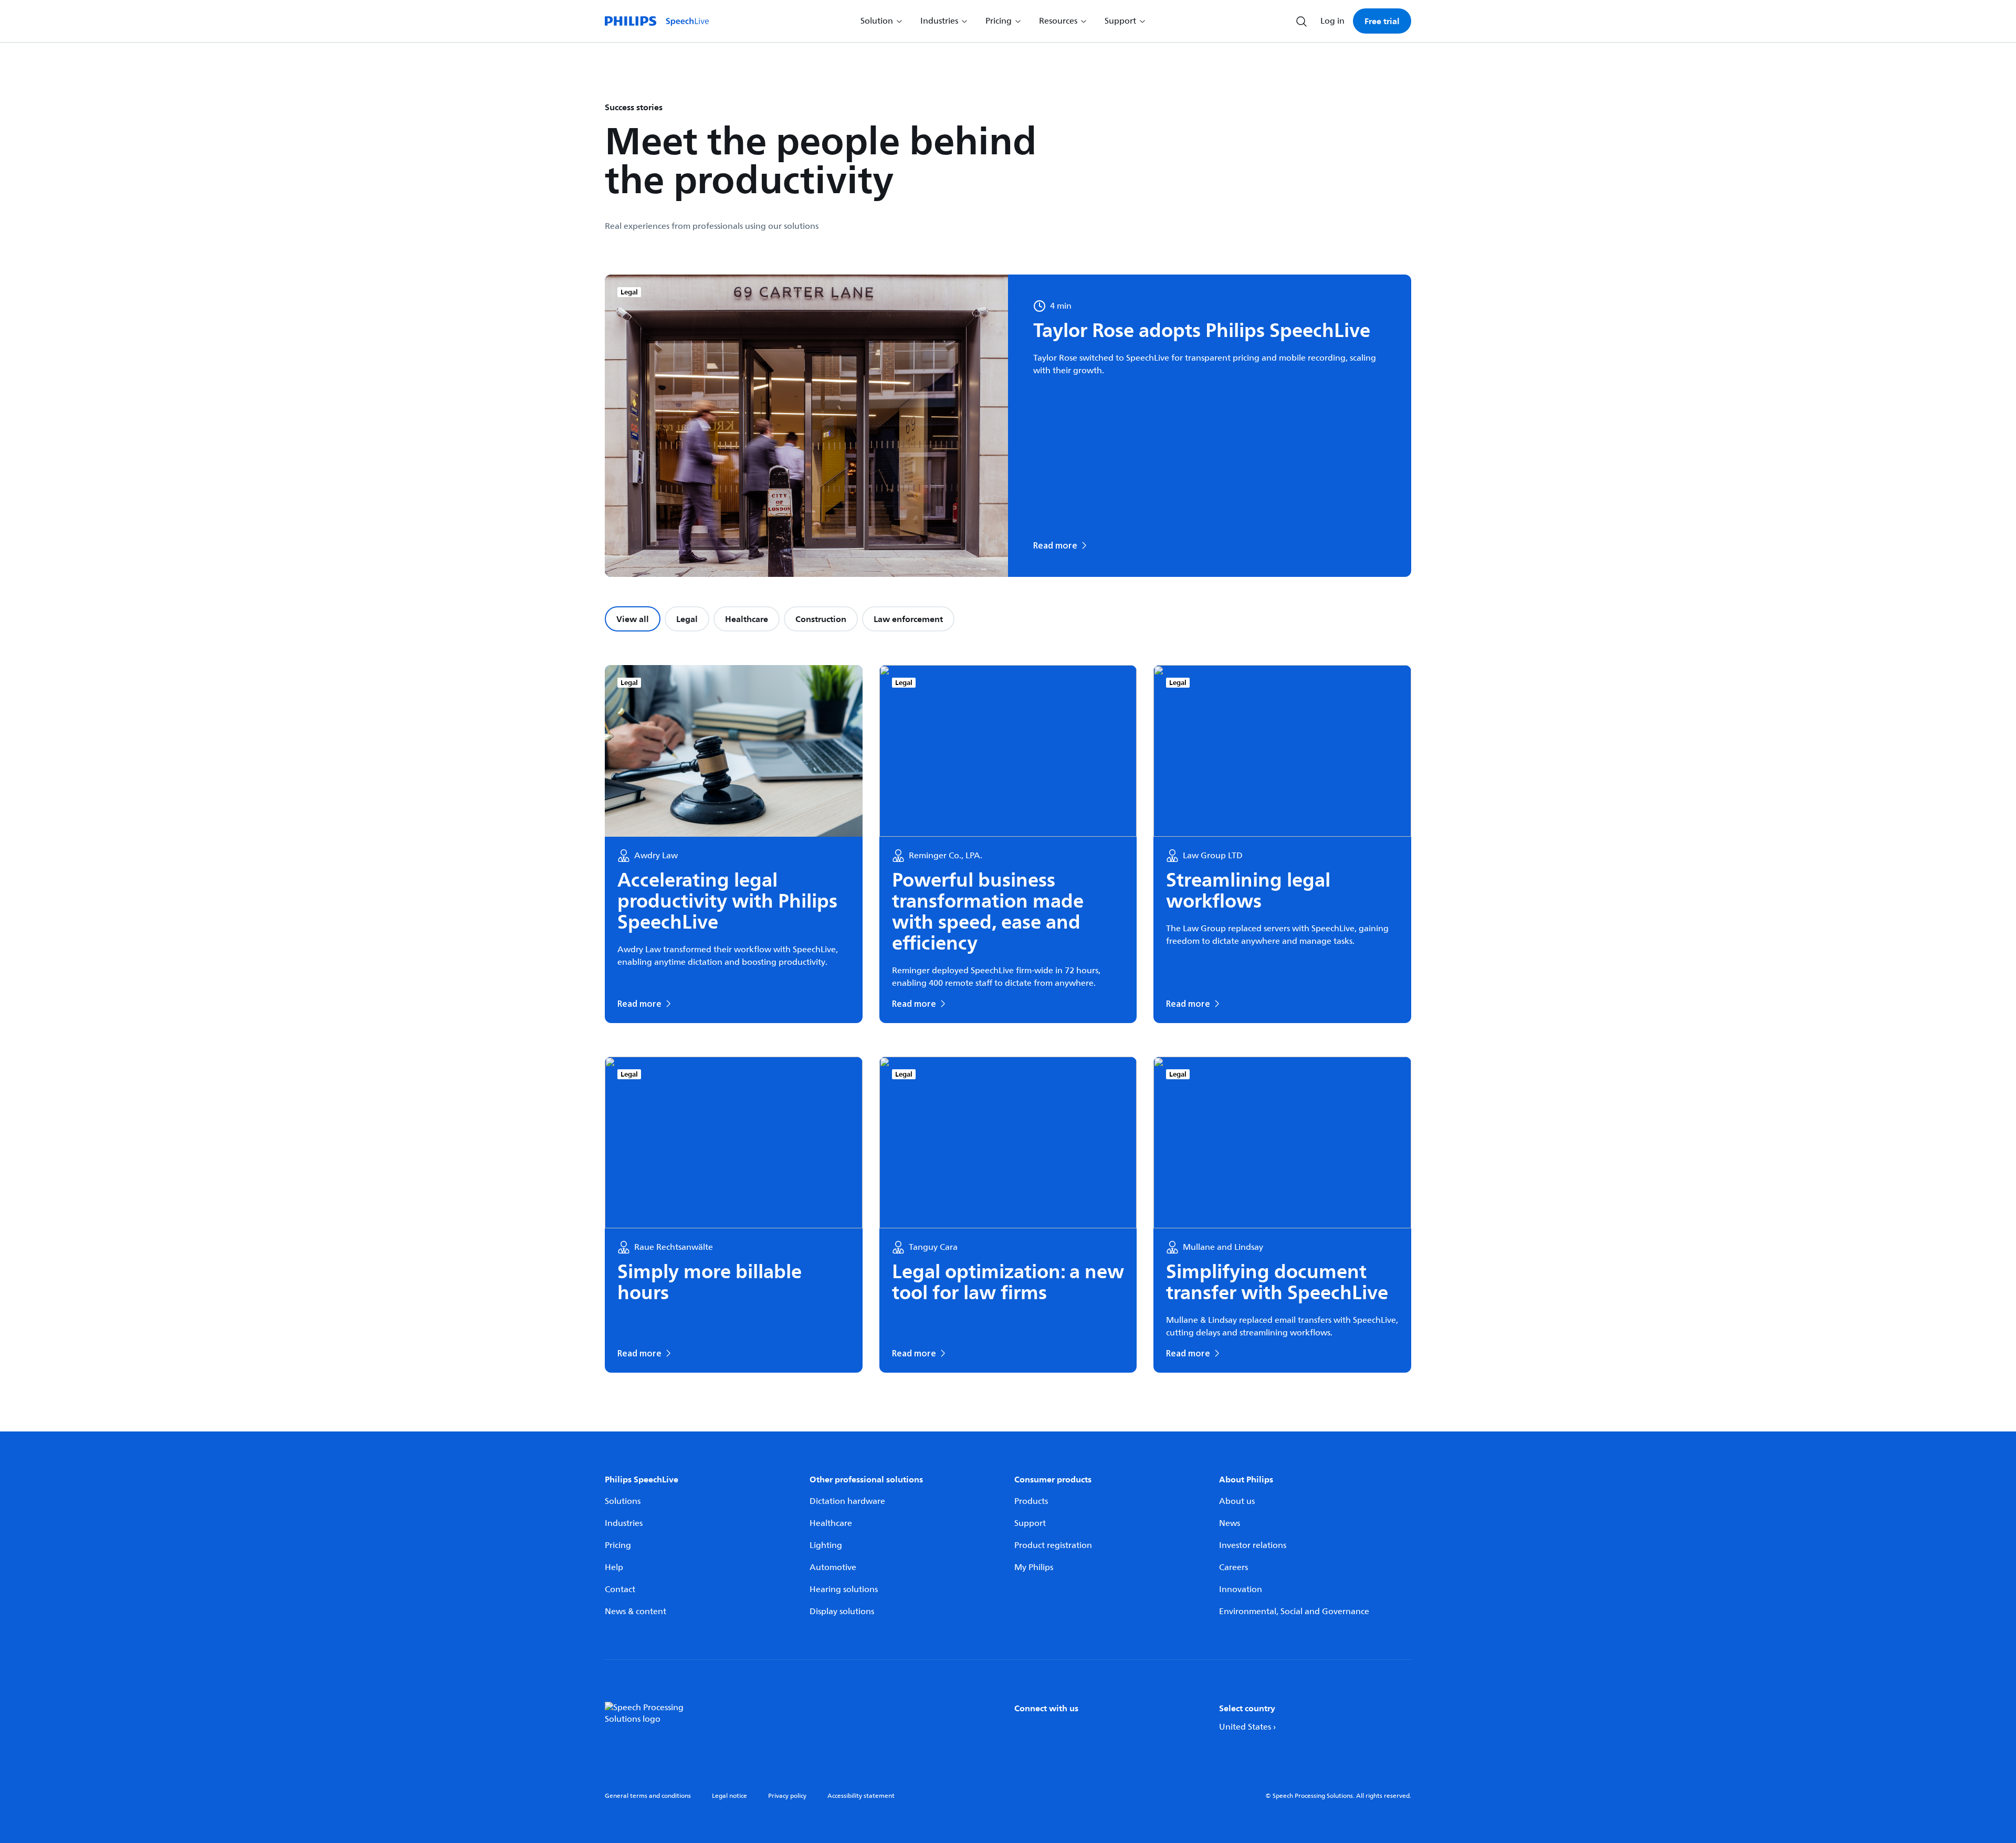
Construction (821, 619)
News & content (636, 1612)
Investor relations (1253, 1545)
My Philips (1034, 1567)
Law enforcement (908, 619)
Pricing (618, 1545)
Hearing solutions (844, 1589)
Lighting (826, 1545)
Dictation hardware (847, 1501)
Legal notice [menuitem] (729, 1796)
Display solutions (842, 1612)
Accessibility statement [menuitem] (861, 1796)
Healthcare (747, 619)
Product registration (1053, 1545)
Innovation (1241, 1589)
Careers (1233, 1567)
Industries (624, 1523)
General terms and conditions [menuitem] (648, 1796)
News (1230, 1523)
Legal (687, 619)
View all (633, 619)
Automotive (833, 1567)
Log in (1332, 21)
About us (1237, 1501)
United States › (1247, 1727)
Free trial (1382, 21)
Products (1031, 1501)
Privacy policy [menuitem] (787, 1796)
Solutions (623, 1501)
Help (614, 1567)
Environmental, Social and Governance (1294, 1612)
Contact (620, 1589)
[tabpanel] (1008, 1019)
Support (1030, 1523)
